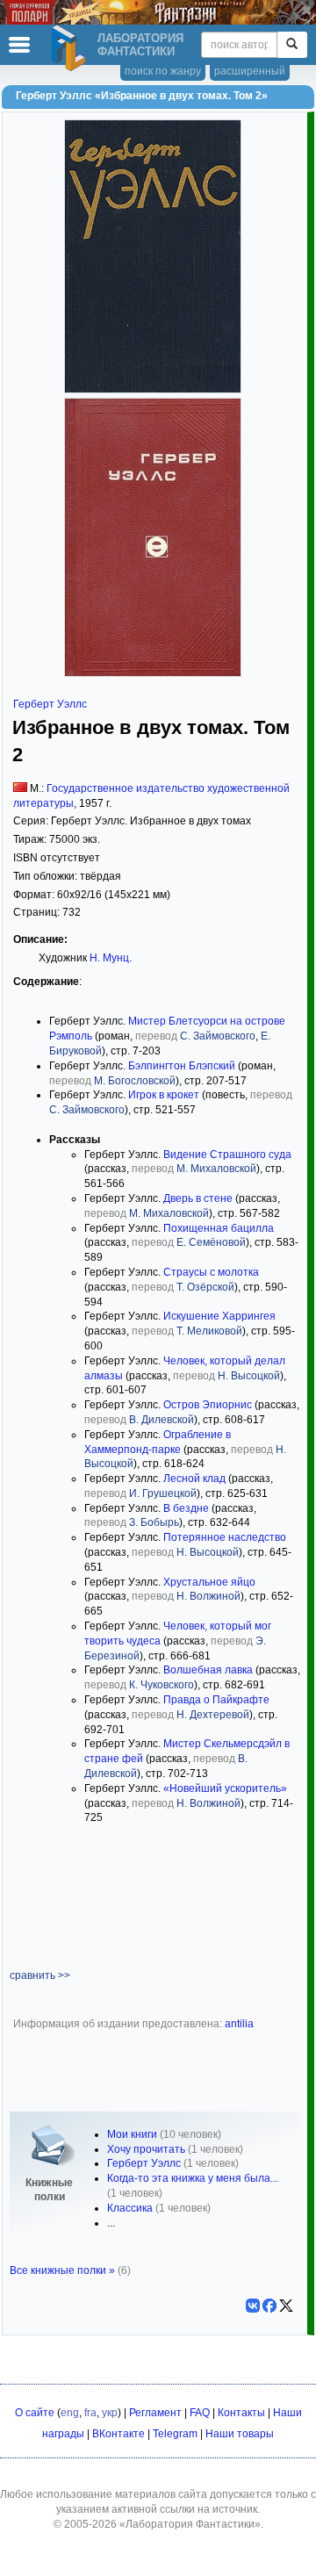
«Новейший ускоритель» (225, 1788)
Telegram (175, 2434)
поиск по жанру (163, 71)
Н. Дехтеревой (213, 1715)
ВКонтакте (118, 2434)
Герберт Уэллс (50, 704)
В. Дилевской (162, 1420)
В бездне (186, 1508)
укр (110, 2413)
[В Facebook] (269, 2306)
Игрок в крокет (164, 1095)
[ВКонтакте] (253, 2306)
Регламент (155, 2413)
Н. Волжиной (208, 1596)
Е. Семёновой (211, 1242)
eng (70, 2413)
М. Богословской (135, 1081)
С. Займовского (218, 1036)
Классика (130, 2208)
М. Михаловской (216, 1169)
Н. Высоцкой (249, 1376)
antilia (239, 2024)
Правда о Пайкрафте (216, 1700)
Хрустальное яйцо (209, 1582)
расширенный (250, 71)
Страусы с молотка (211, 1272)
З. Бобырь (154, 1522)
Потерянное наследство (225, 1537)
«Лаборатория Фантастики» (190, 2524)
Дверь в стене (198, 1198)
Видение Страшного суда (227, 1155)
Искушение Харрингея (219, 1316)
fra (90, 2413)
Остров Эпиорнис (208, 1405)
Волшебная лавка (208, 1670)
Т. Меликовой (209, 1331)
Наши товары (240, 2434)
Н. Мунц (109, 958)
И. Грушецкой (163, 1493)
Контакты (241, 2413)
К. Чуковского (162, 1685)
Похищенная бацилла (219, 1228)
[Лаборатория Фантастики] (71, 48)
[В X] (286, 2306)
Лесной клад (194, 1479)
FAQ (200, 2413)
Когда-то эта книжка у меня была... (193, 2178)
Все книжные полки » (62, 2270)
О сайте (35, 2413)
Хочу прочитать (146, 2149)
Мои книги (132, 2134)
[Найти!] (292, 45)
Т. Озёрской (205, 1287)
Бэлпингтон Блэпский (182, 1066)
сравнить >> (40, 1975)
